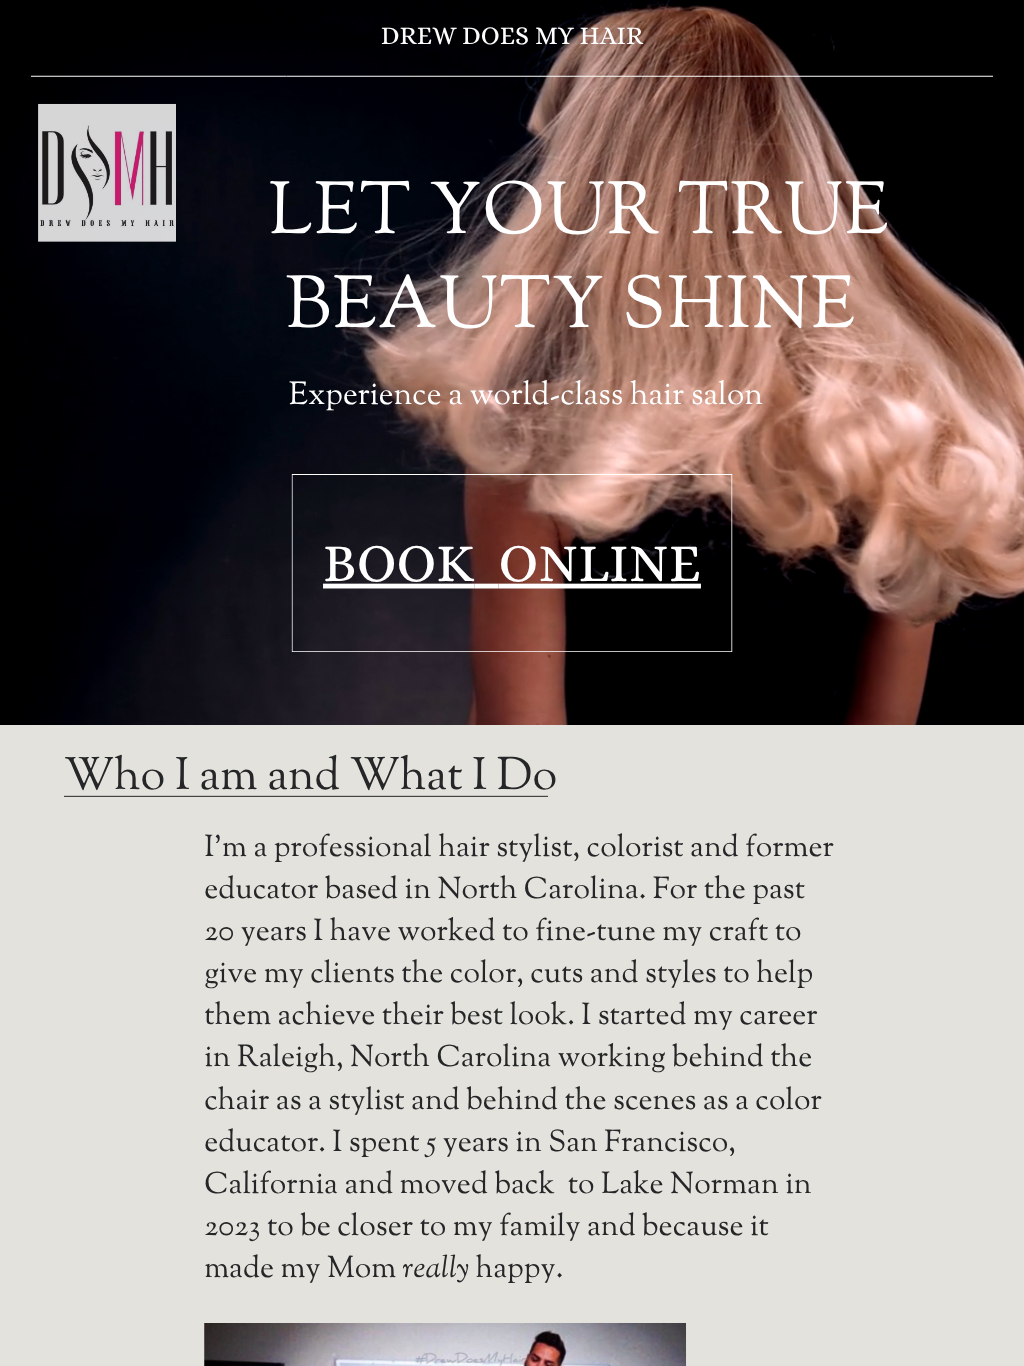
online (599, 563)
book (398, 563)
